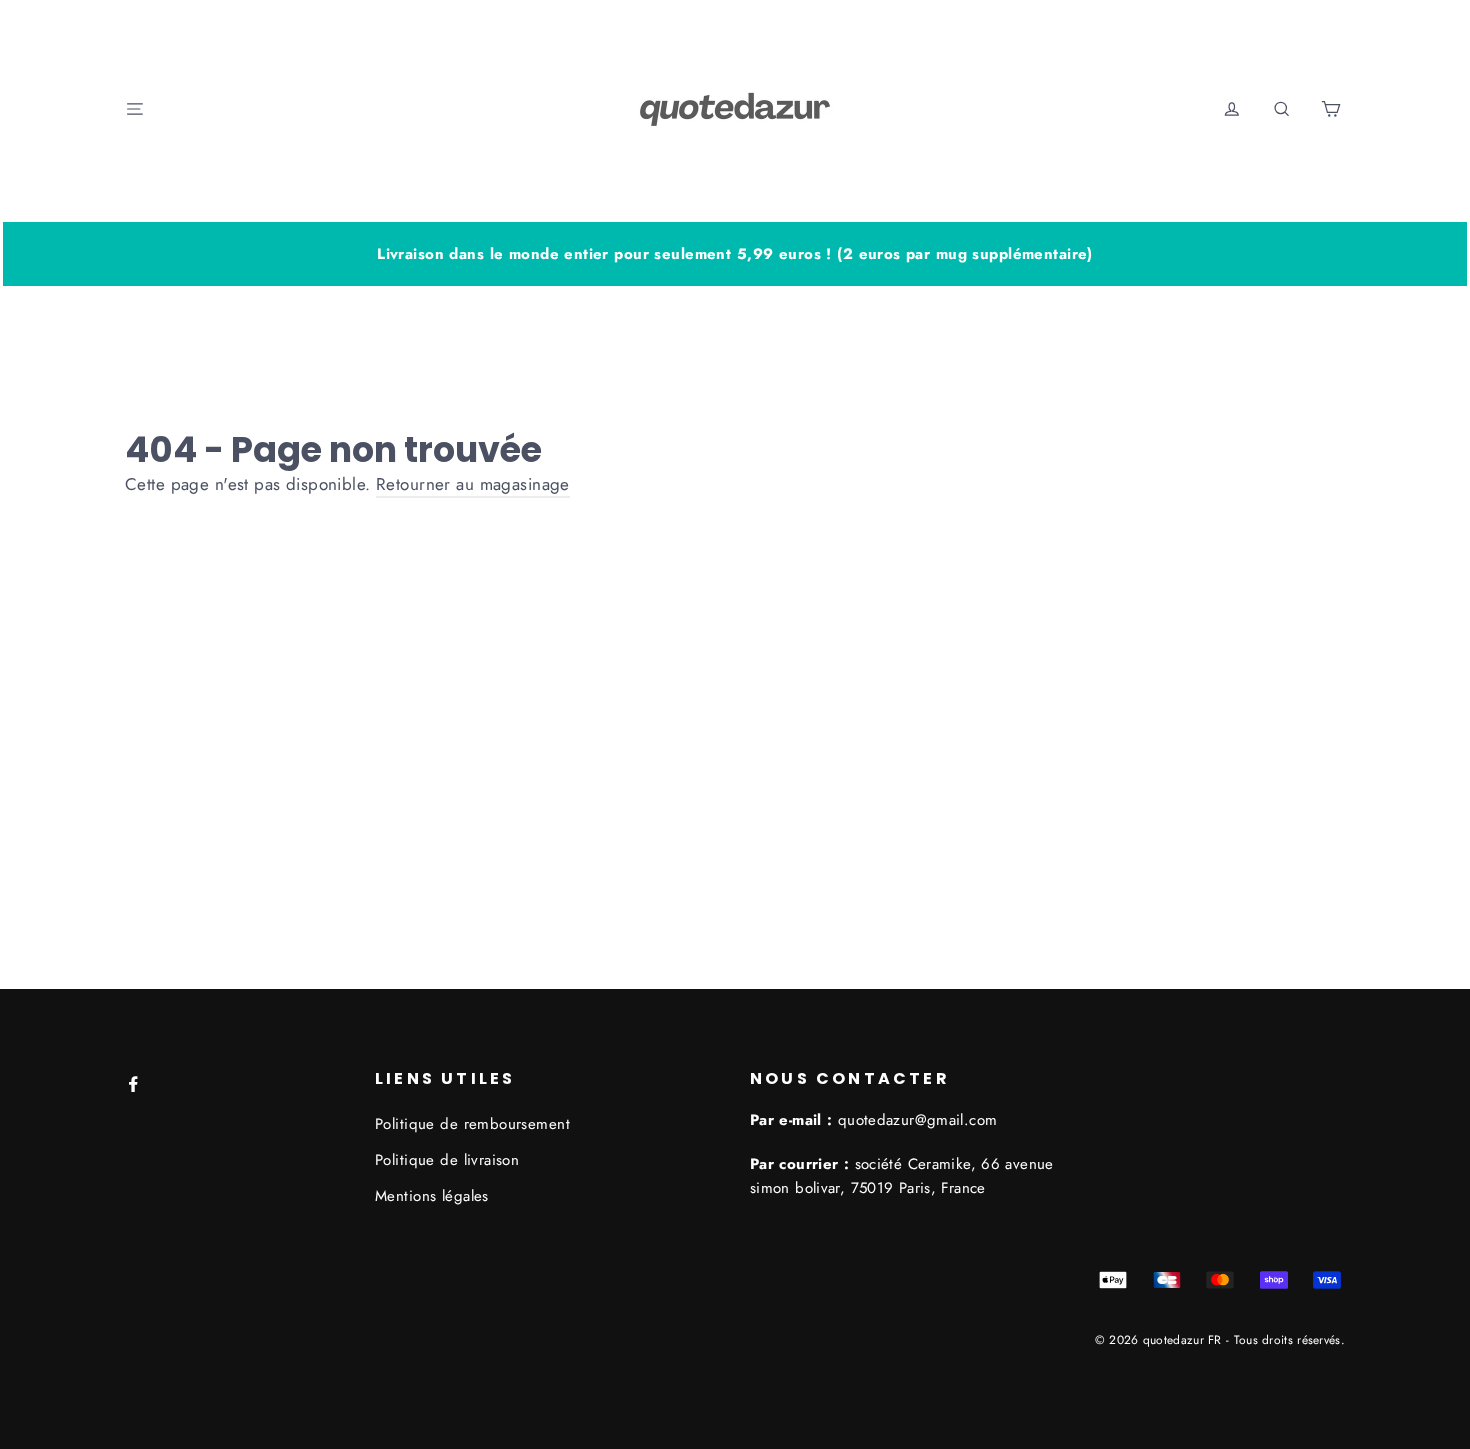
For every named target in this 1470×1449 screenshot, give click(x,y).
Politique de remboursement (472, 1124)
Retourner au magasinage (473, 484)
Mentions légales (432, 1196)
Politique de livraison (447, 1160)
